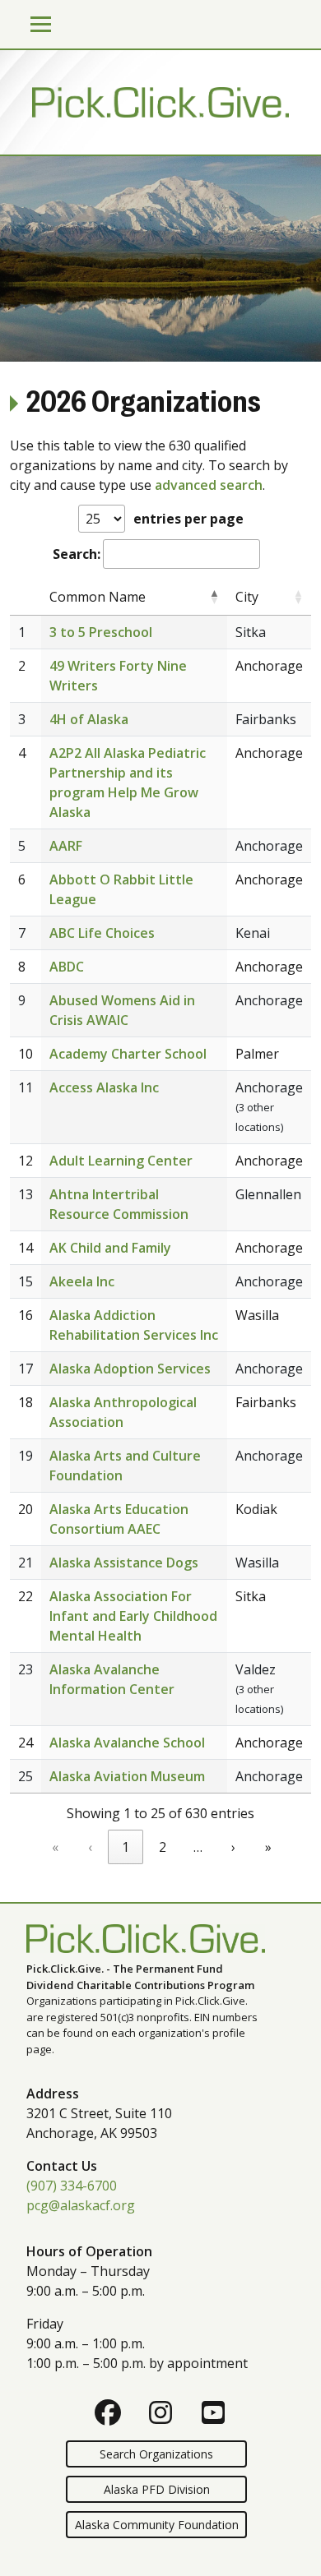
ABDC (67, 967)
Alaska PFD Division (157, 2489)
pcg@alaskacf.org (81, 2205)
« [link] (55, 1847)
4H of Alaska (89, 719)
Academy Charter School (128, 1054)
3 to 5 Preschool (101, 632)
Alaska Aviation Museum (127, 1776)
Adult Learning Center (121, 1161)
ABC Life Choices (102, 933)
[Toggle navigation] (41, 24)
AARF (66, 846)
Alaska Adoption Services (130, 1369)
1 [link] (126, 1847)
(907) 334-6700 (72, 2186)
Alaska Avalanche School (127, 1743)
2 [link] (163, 1847)
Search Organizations (156, 2454)
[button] (214, 597)
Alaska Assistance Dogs (124, 1563)
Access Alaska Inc (104, 1087)
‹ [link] (90, 1847)
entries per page (188, 519)
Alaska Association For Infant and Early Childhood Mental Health (133, 1616)
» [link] (268, 1847)
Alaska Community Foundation (157, 2525)
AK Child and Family (110, 1248)
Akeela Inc (82, 1281)
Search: (77, 554)
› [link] (233, 1847)
